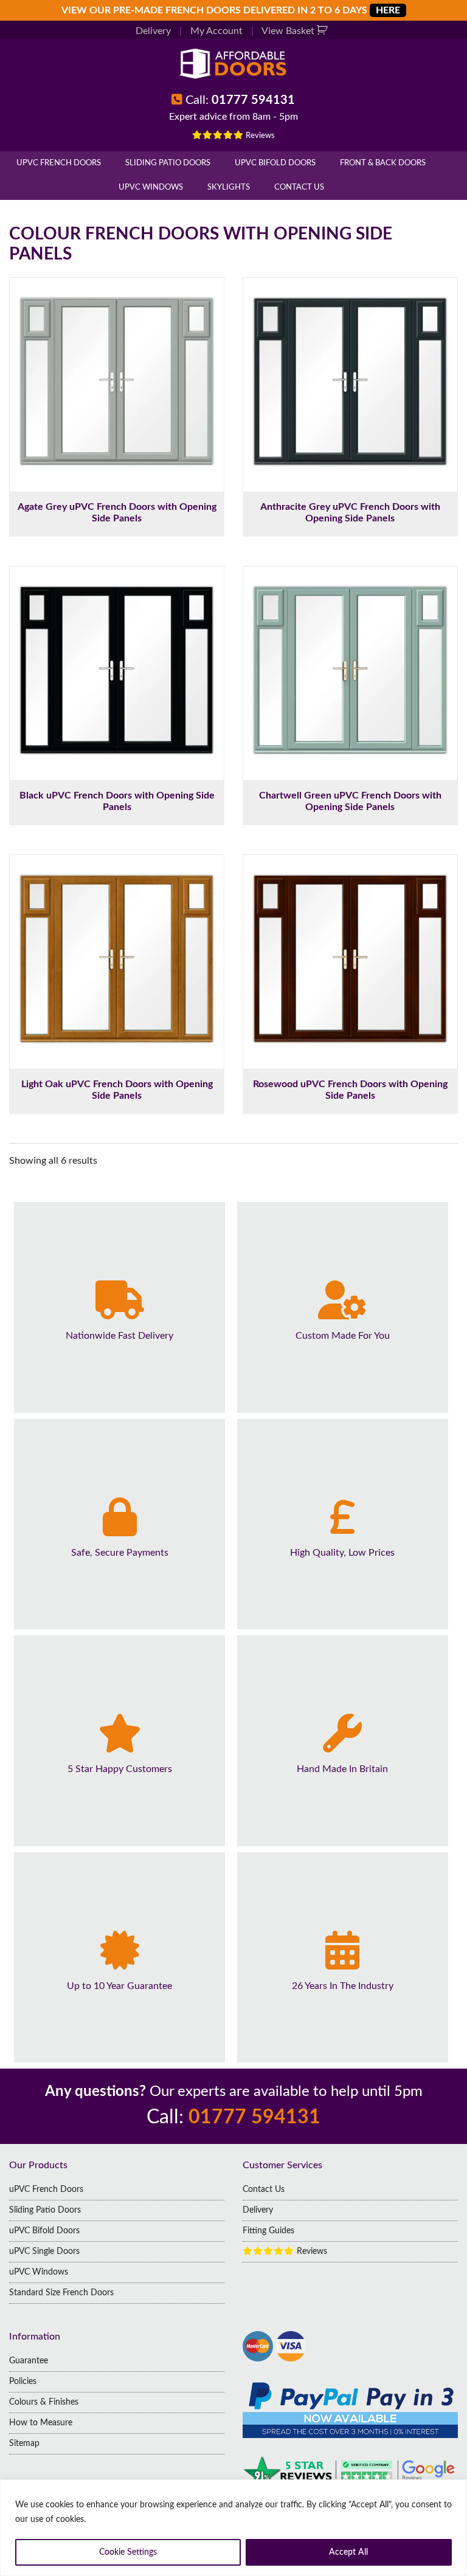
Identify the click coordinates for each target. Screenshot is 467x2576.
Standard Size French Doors (61, 2293)
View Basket (289, 31)
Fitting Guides (268, 2231)
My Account (216, 31)
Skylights (229, 187)
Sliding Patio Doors (168, 163)
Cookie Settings (128, 2552)
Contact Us (299, 187)
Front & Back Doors (383, 163)
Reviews (259, 136)
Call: (240, 100)
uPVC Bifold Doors (275, 163)
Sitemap (24, 2444)
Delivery (153, 31)
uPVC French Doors (59, 163)
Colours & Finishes (44, 2402)
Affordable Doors (233, 64)
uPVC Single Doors (44, 2251)
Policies (23, 2382)
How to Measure (41, 2423)
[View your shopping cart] (324, 31)
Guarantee (29, 2361)
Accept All (348, 2552)
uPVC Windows (151, 187)
